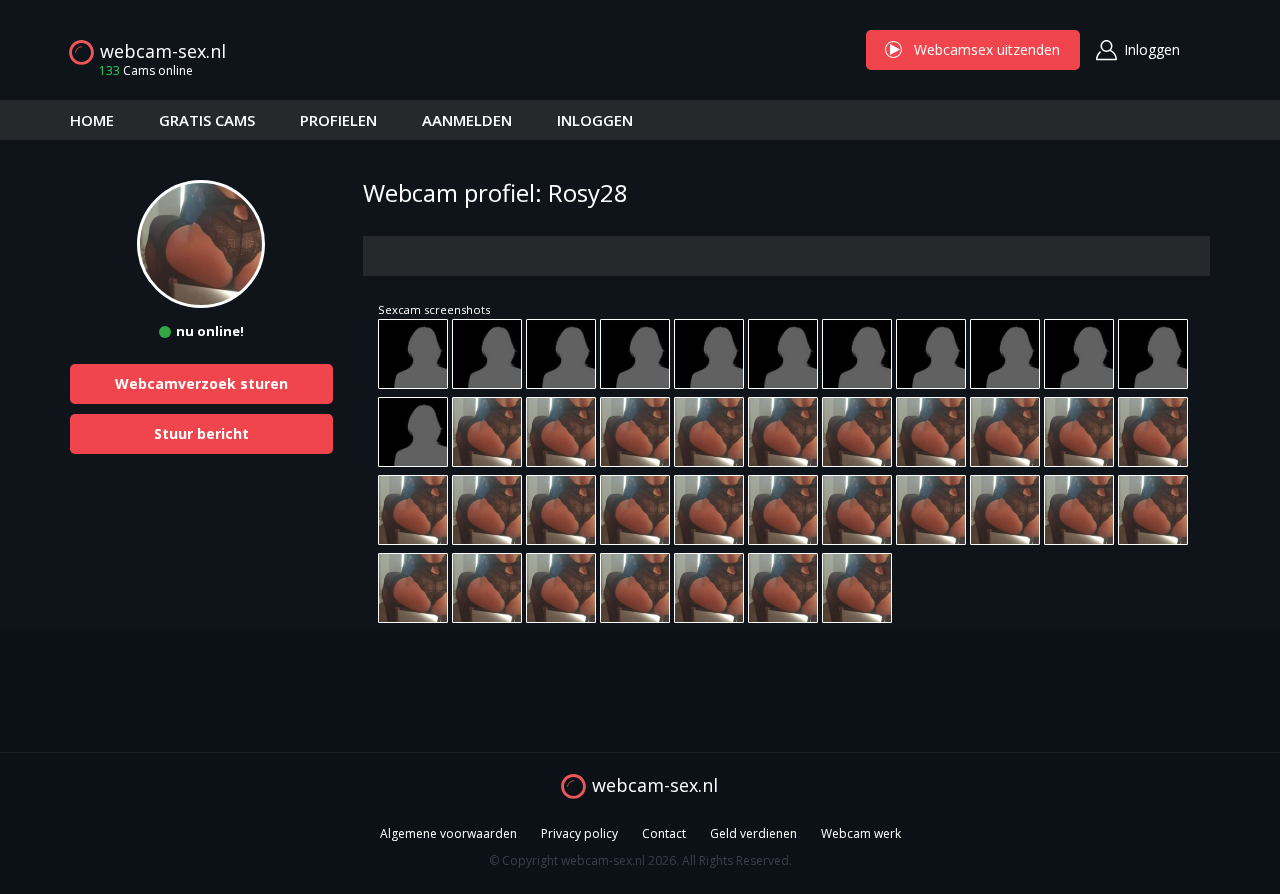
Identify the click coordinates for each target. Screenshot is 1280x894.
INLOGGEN (595, 120)
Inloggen (1152, 49)
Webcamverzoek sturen (201, 383)
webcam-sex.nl (163, 51)
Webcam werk (861, 833)
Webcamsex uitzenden (973, 49)
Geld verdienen (753, 833)
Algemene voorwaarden (448, 833)
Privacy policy (579, 833)
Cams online (146, 70)
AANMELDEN (467, 120)
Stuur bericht (201, 433)
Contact (664, 833)
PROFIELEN (338, 120)
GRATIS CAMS (207, 120)
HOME (92, 120)
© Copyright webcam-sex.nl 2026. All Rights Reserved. (640, 860)
